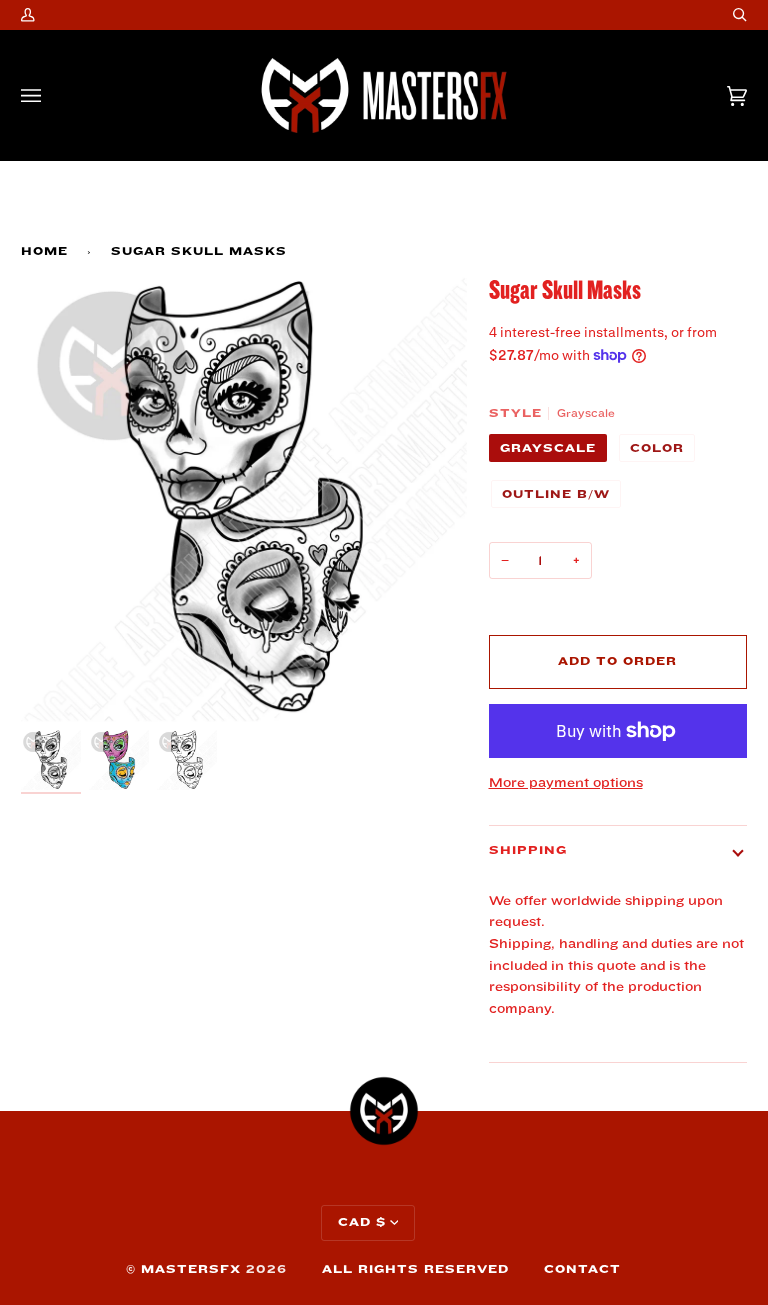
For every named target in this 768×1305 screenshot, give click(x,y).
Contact (582, 1269)
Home (44, 251)
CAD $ (362, 1222)
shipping (528, 850)
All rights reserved (415, 1269)
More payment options (566, 782)
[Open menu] (51, 95)
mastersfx (191, 1269)
